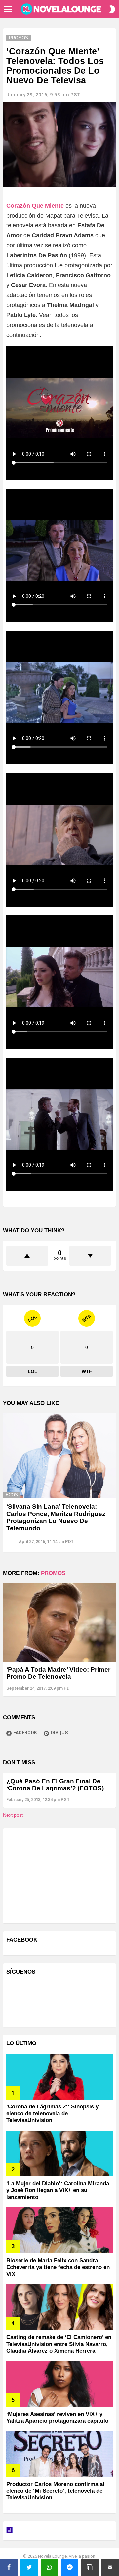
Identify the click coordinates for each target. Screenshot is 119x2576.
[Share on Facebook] (9, 2567)
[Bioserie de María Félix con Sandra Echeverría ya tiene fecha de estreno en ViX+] (59, 2230)
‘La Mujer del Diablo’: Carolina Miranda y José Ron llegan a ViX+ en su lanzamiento (58, 2190)
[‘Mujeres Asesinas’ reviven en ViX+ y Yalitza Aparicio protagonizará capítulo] (59, 2384)
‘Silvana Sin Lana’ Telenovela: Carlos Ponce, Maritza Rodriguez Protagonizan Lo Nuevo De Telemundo (56, 1517)
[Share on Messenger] (70, 2567)
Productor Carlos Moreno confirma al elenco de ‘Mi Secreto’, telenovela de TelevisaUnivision (55, 2491)
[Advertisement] (56, 1875)
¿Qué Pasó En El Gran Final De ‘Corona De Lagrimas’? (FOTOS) (55, 1785)
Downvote (90, 1256)
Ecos (12, 1495)
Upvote (27, 1256)
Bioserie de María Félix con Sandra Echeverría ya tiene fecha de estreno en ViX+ (58, 2267)
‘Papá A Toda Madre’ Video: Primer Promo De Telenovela (58, 1673)
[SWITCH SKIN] (112, 9)
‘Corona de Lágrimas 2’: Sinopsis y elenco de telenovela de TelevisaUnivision (52, 2113)
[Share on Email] (110, 2567)
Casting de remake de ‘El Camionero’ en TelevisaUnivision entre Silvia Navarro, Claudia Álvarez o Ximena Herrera (59, 2344)
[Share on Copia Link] (90, 2567)
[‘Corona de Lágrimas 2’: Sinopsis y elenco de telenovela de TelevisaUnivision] (59, 2077)
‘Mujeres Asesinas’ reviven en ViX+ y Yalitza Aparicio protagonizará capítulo (57, 2417)
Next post (13, 1815)
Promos (53, 1573)
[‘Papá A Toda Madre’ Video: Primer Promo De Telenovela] (59, 1622)
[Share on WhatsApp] (49, 2567)
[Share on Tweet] (29, 2567)
